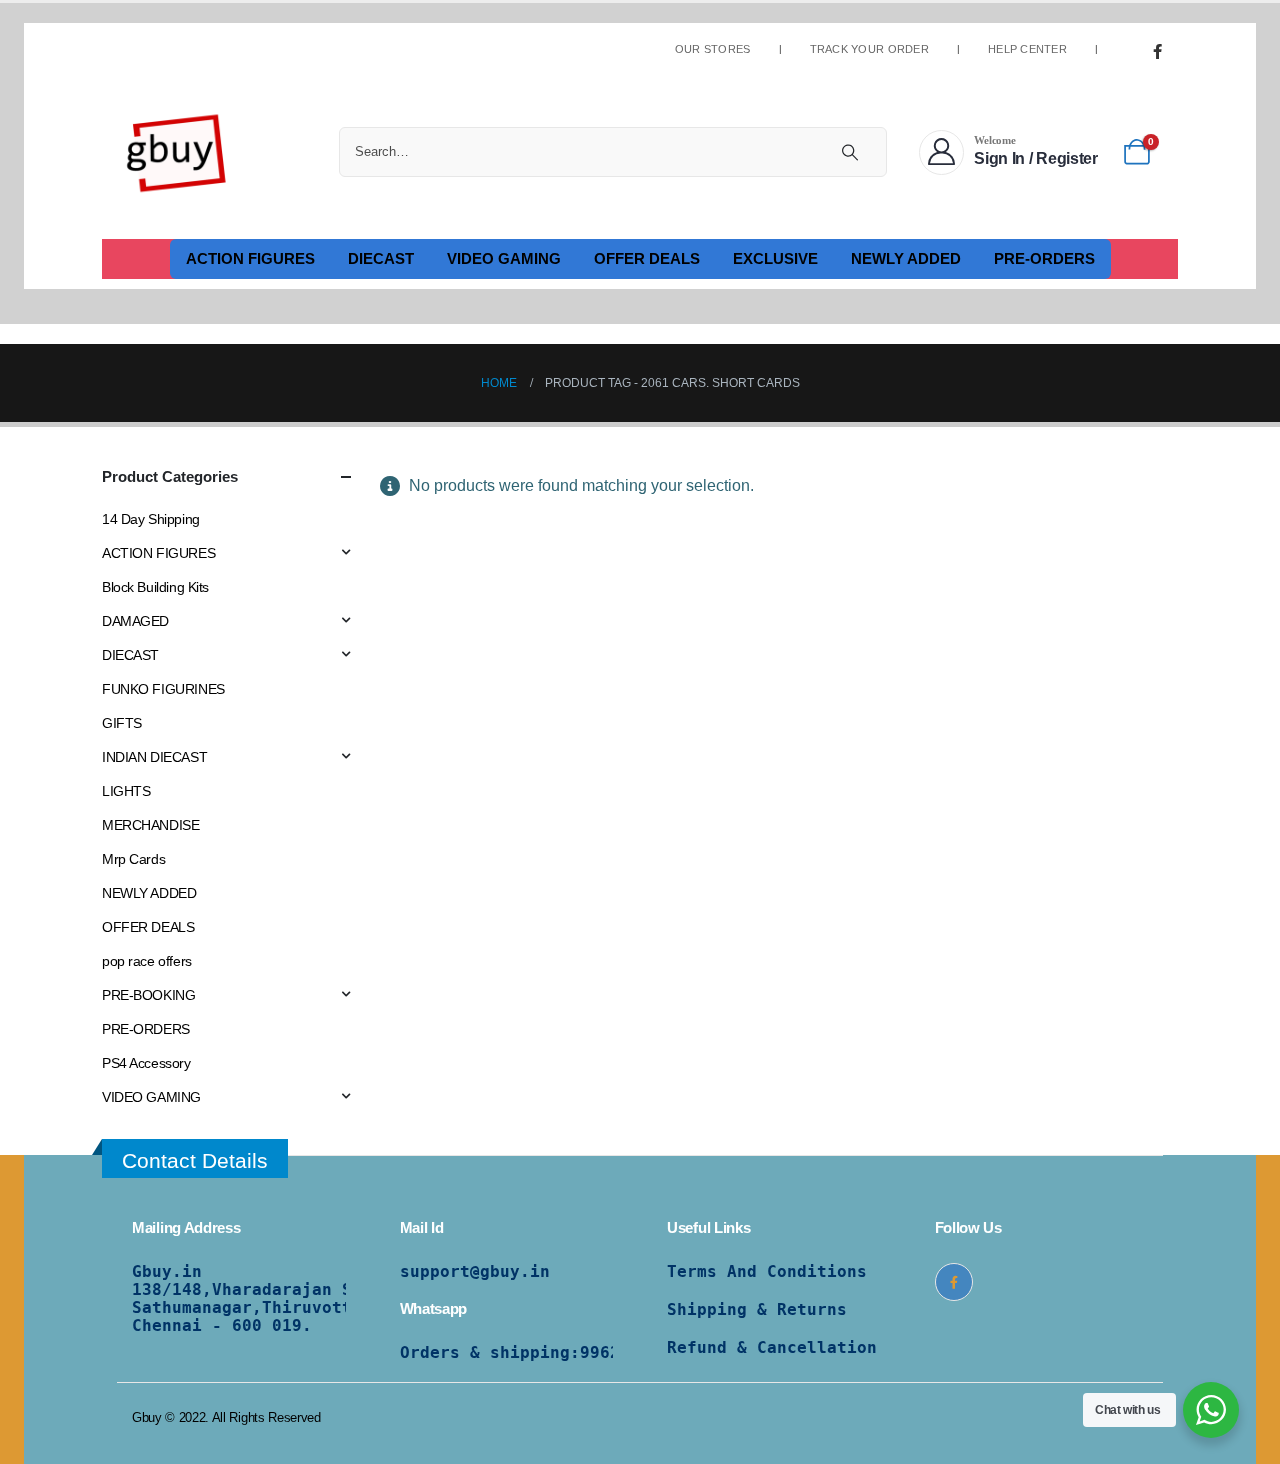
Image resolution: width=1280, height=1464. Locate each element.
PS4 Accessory (146, 1063)
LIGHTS (126, 791)
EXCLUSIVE (775, 258)
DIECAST (381, 258)
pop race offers (147, 961)
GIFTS (122, 723)
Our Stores (713, 49)
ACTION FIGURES (250, 258)
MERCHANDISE (150, 825)
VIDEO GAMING (504, 258)
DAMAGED (135, 621)
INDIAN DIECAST (154, 757)
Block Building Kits (155, 587)
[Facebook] (1157, 51)
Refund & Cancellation (772, 1347)
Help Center (1027, 49)
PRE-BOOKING (148, 995)
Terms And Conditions (767, 1271)
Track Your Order (869, 49)
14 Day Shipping (151, 519)
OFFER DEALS (647, 258)
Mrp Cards (133, 859)
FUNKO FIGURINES (163, 689)
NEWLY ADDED (906, 258)
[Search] (850, 152)
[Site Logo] (177, 152)
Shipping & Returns (757, 1309)
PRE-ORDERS (1044, 258)
